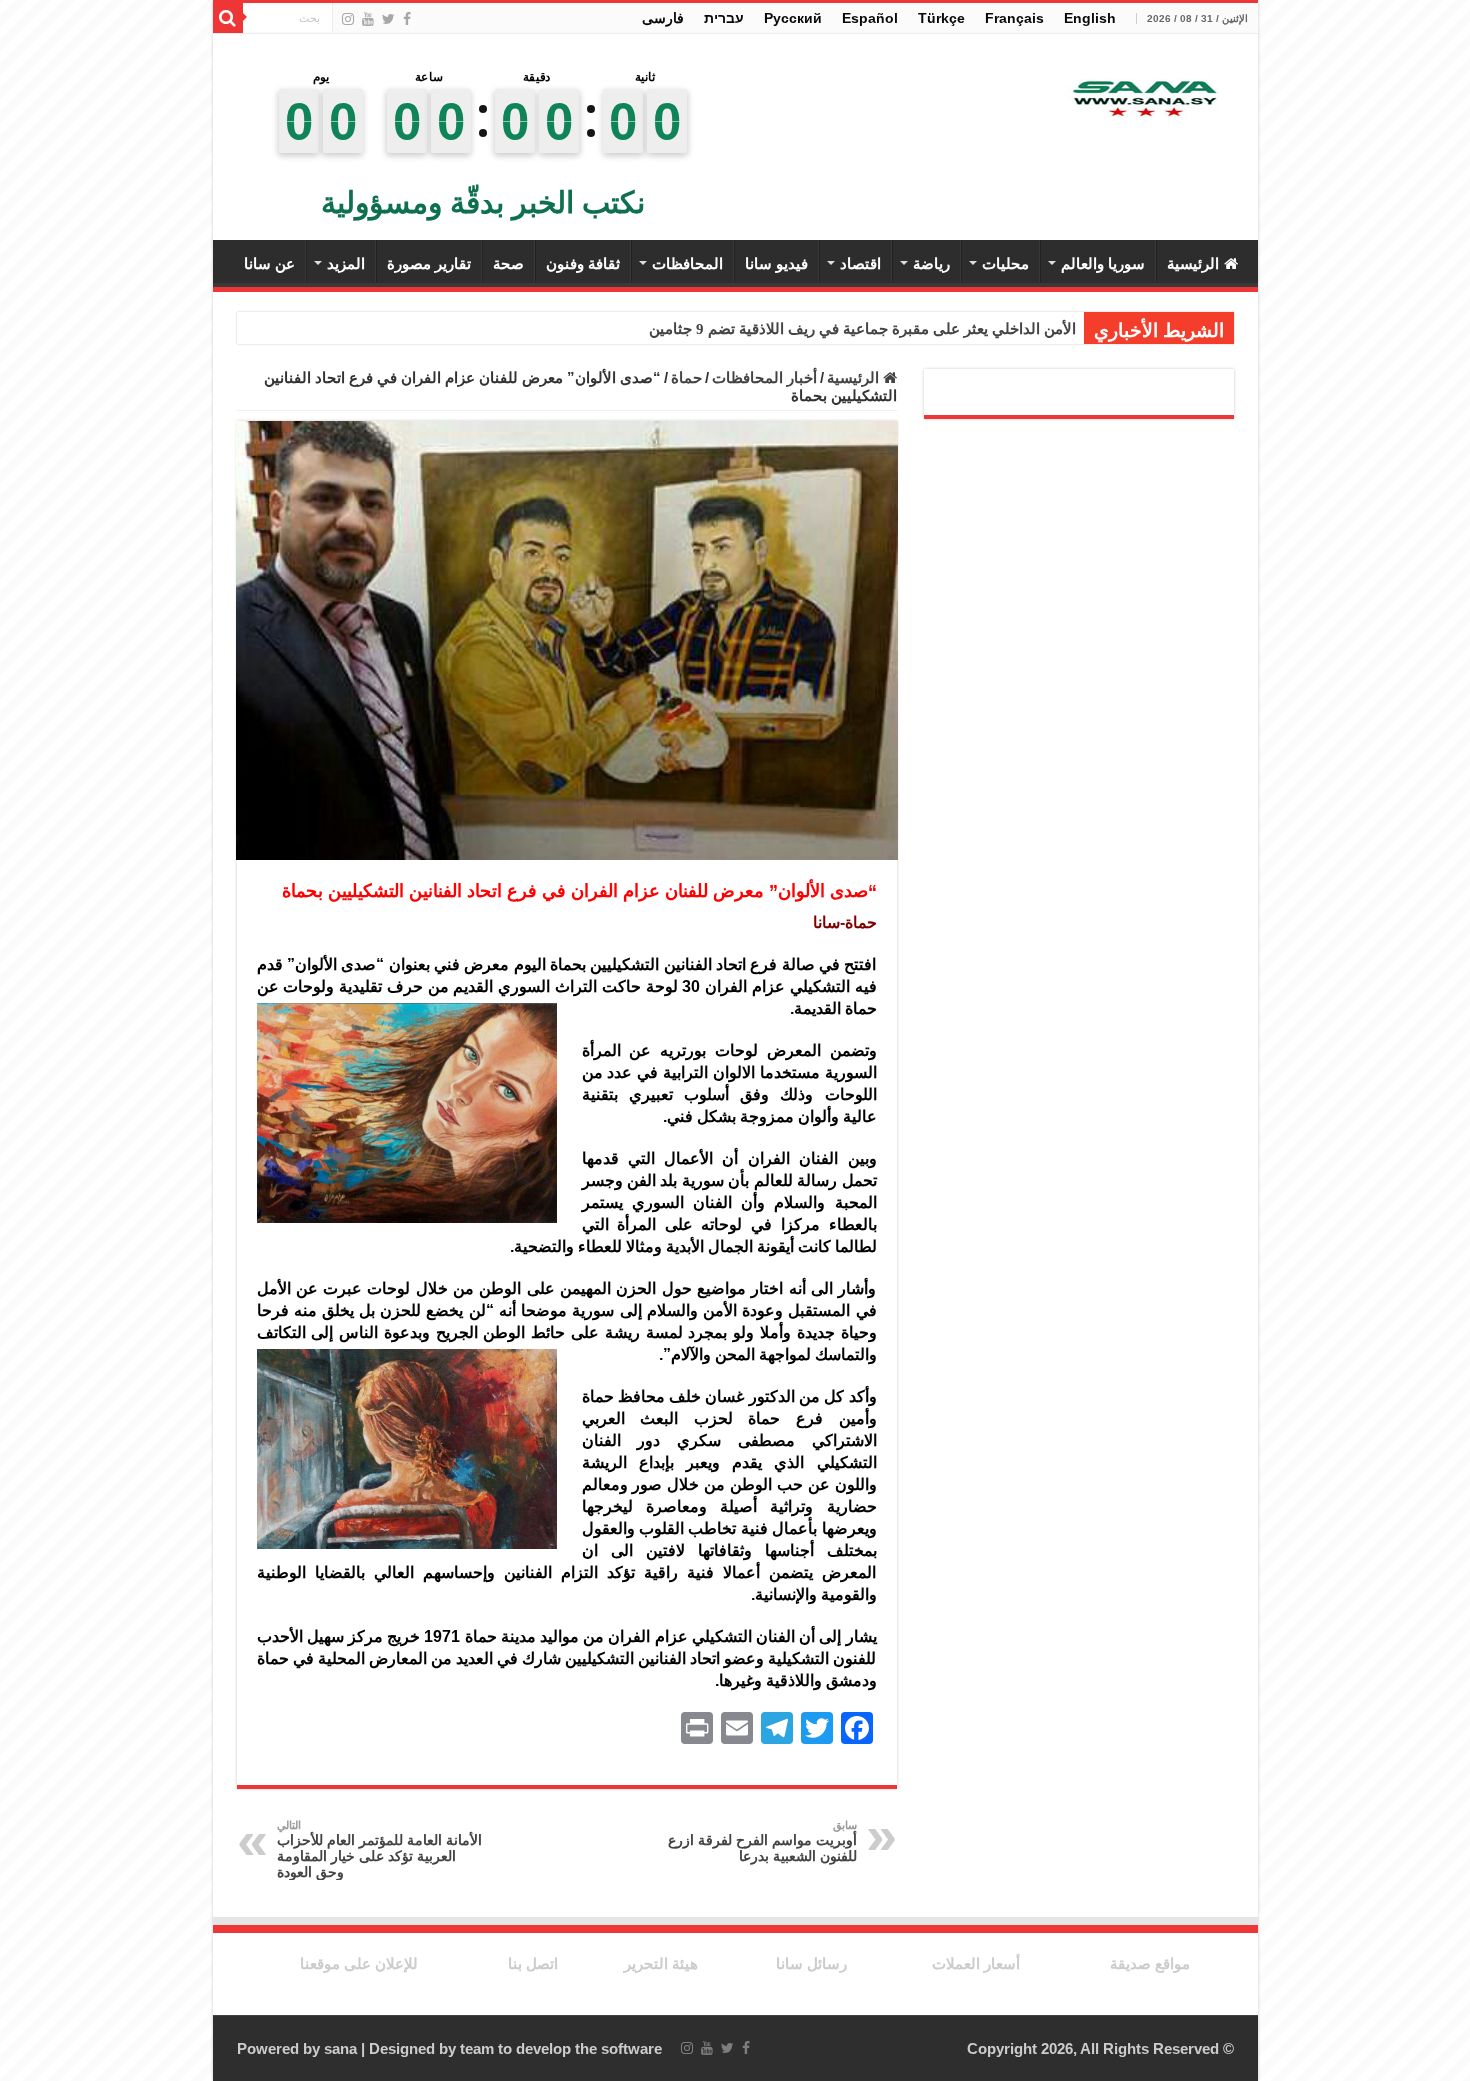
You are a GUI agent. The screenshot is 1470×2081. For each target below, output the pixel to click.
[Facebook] (407, 19)
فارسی (663, 18)
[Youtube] (368, 19)
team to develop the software (561, 2048)
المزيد (346, 263)
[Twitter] (388, 19)
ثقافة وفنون (583, 263)
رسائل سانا (811, 1963)
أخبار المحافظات (764, 377)
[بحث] (228, 18)
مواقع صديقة (1150, 1963)
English (1090, 18)
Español (870, 18)
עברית (724, 18)
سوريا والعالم (1103, 263)
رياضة (931, 263)
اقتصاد (860, 263)
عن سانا (269, 263)
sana (340, 2048)
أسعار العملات (976, 1963)
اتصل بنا (533, 1963)
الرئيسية (1193, 263)
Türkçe (941, 18)
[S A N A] (1143, 99)
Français (1014, 18)
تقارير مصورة (429, 263)
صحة (508, 263)
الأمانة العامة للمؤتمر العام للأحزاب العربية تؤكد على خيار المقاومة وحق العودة (379, 1849)
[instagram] (348, 19)
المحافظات (687, 263)
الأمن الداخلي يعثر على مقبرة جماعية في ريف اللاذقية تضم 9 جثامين (862, 329)
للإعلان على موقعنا (359, 1963)
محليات (1005, 263)
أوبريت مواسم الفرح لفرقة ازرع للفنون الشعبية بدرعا (762, 1841)
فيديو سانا (776, 263)
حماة (686, 377)
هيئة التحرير (661, 1963)
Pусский (793, 18)
